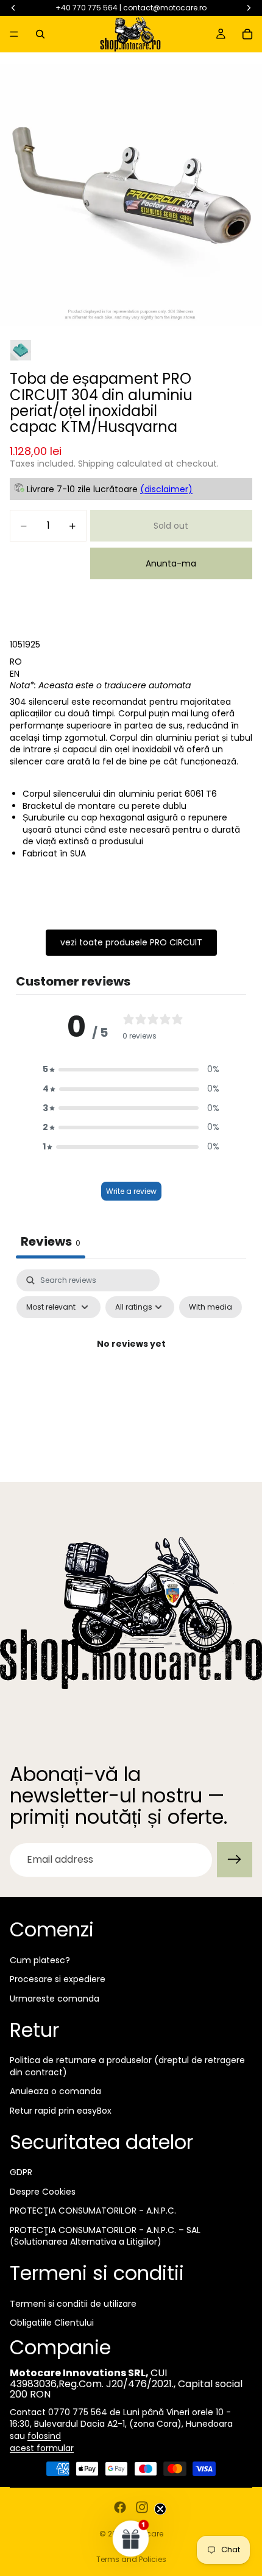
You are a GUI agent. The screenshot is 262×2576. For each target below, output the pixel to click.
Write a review (131, 1191)
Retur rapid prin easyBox (61, 2111)
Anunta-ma (171, 563)
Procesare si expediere (58, 1980)
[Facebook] (120, 2507)
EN (15, 674)
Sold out (171, 526)
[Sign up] (235, 1860)
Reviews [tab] (51, 1241)
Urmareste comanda (55, 1999)
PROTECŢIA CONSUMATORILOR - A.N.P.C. (93, 2211)
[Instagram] (142, 2507)
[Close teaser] (160, 2509)
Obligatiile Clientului (52, 2323)
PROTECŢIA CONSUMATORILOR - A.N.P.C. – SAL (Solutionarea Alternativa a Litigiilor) (105, 2236)
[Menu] (14, 34)
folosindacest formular (42, 2442)
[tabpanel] (131, 1372)
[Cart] (247, 34)
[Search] (40, 34)
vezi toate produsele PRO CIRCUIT (131, 942)
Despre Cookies (43, 2192)
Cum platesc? (40, 1960)
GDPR (21, 2172)
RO (16, 662)
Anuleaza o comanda (55, 2092)
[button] (131, 1070)
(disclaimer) (166, 489)
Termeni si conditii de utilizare (73, 2304)
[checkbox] (211, 1307)
